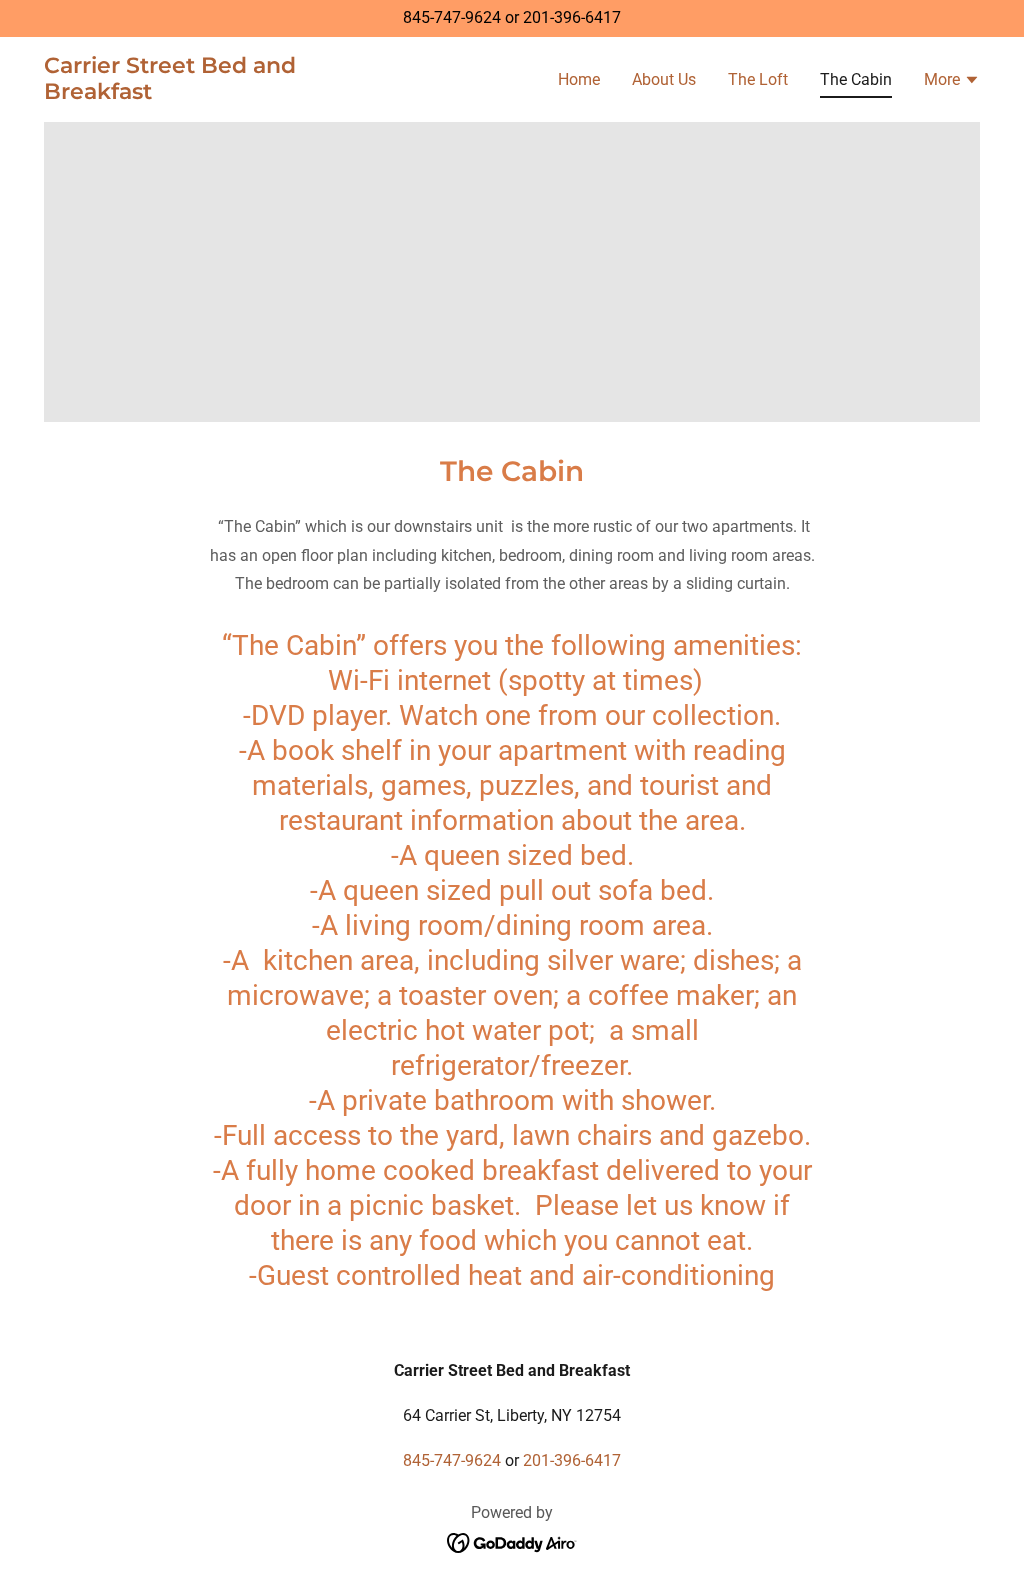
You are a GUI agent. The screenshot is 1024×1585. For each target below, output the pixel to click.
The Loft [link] (758, 79)
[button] (952, 82)
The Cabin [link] (856, 79)
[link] (208, 93)
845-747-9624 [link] (452, 17)
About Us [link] (664, 79)
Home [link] (579, 79)
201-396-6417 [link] (572, 17)
